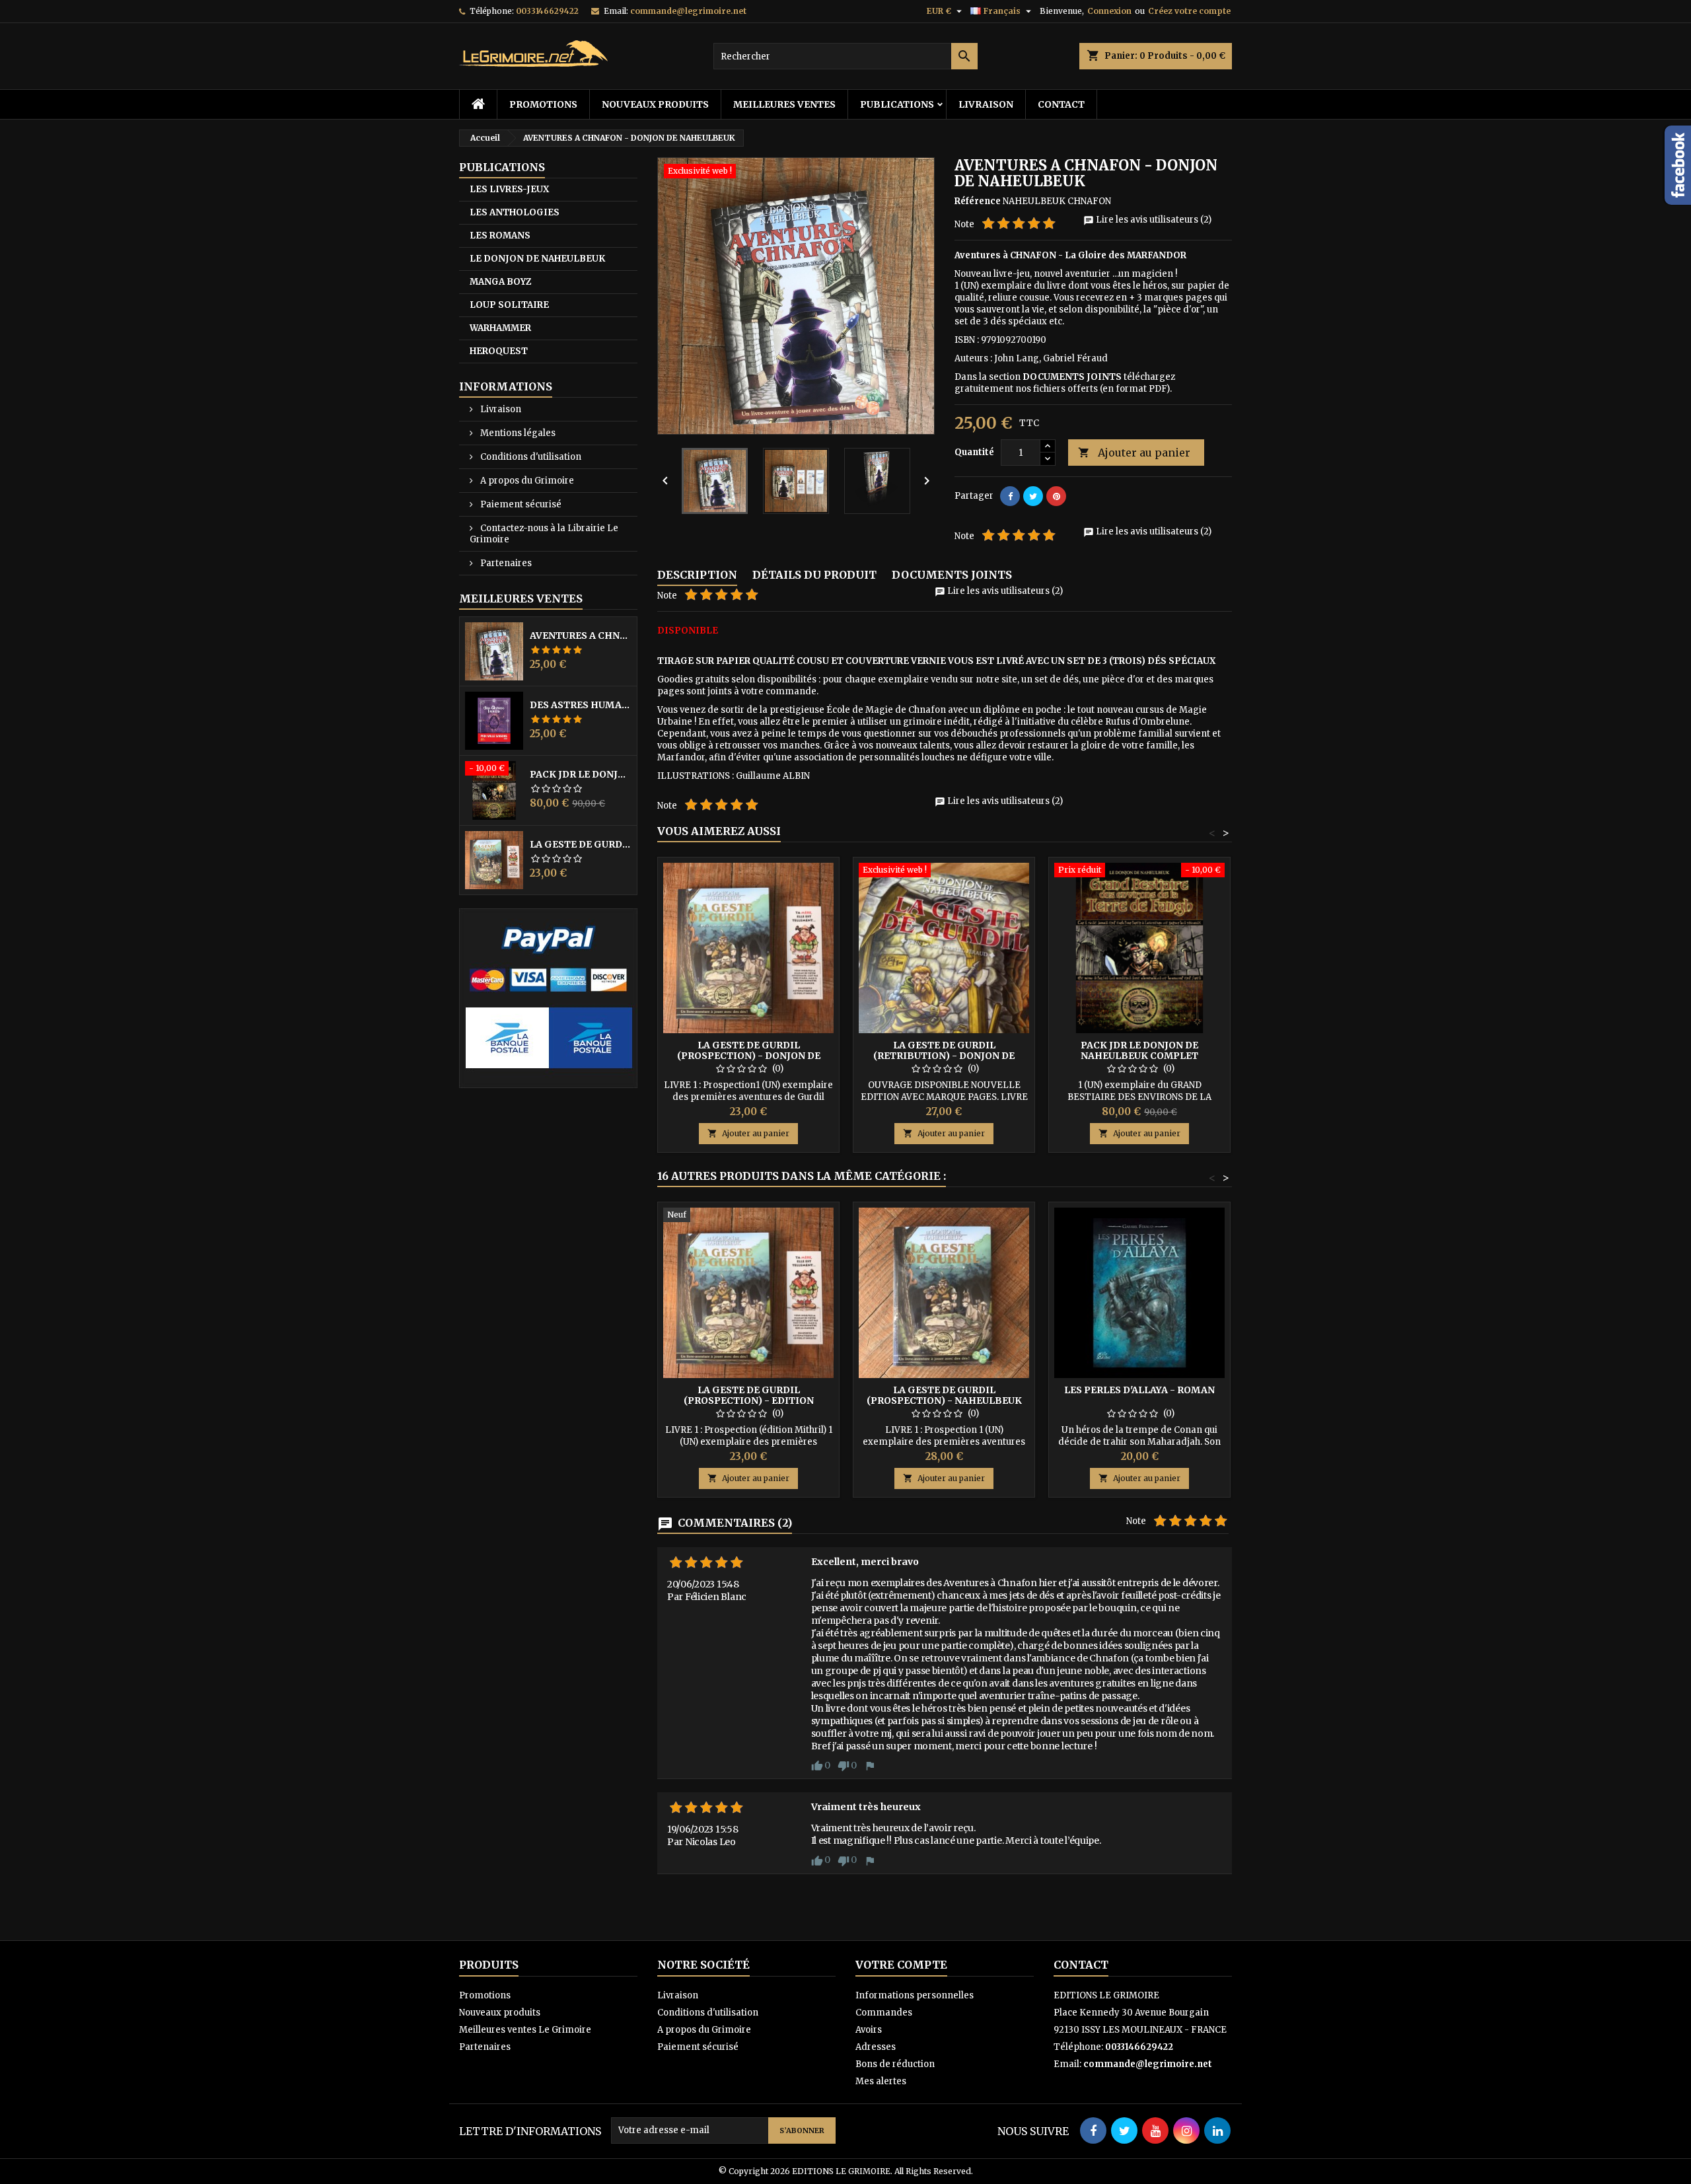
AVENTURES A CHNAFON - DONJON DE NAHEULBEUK (581, 636)
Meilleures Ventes (521, 599)
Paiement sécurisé (520, 504)
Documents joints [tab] (952, 575)
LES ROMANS (500, 236)
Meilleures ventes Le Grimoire (525, 2030)
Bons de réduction (895, 2064)
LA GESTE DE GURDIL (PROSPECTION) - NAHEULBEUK (944, 1395)
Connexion (1109, 11)
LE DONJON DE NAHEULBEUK (537, 259)
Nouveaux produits (655, 104)
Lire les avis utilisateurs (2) (1147, 220)
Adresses (876, 2047)
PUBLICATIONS (897, 104)
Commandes (884, 2013)
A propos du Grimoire (526, 481)
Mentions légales (517, 433)
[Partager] (1010, 496)
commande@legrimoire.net (688, 11)
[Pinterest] (1056, 496)
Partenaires (505, 563)
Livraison (986, 104)
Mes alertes (881, 2081)
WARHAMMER (500, 328)
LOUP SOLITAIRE (509, 305)
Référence (978, 201)
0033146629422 (547, 11)
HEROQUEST (499, 351)
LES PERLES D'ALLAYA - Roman (1139, 1390)
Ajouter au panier (1134, 453)
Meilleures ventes (784, 104)
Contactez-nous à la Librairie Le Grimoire (544, 534)
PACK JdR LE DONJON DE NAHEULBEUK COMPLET (581, 774)
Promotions (543, 104)
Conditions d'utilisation (530, 457)
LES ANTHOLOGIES (515, 212)
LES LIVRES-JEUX (509, 189)
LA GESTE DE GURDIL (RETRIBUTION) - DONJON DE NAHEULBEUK (944, 1056)
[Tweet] (1033, 496)
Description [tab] (697, 575)
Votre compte (901, 1965)
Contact (1061, 104)
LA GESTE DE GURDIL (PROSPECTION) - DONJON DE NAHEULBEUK (581, 844)
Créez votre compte (1189, 11)
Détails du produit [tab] (814, 575)
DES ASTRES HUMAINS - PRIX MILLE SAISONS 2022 (581, 705)
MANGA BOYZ (500, 282)
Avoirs (869, 2030)
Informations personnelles (915, 1995)
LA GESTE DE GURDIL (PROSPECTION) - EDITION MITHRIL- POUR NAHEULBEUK (749, 1401)
